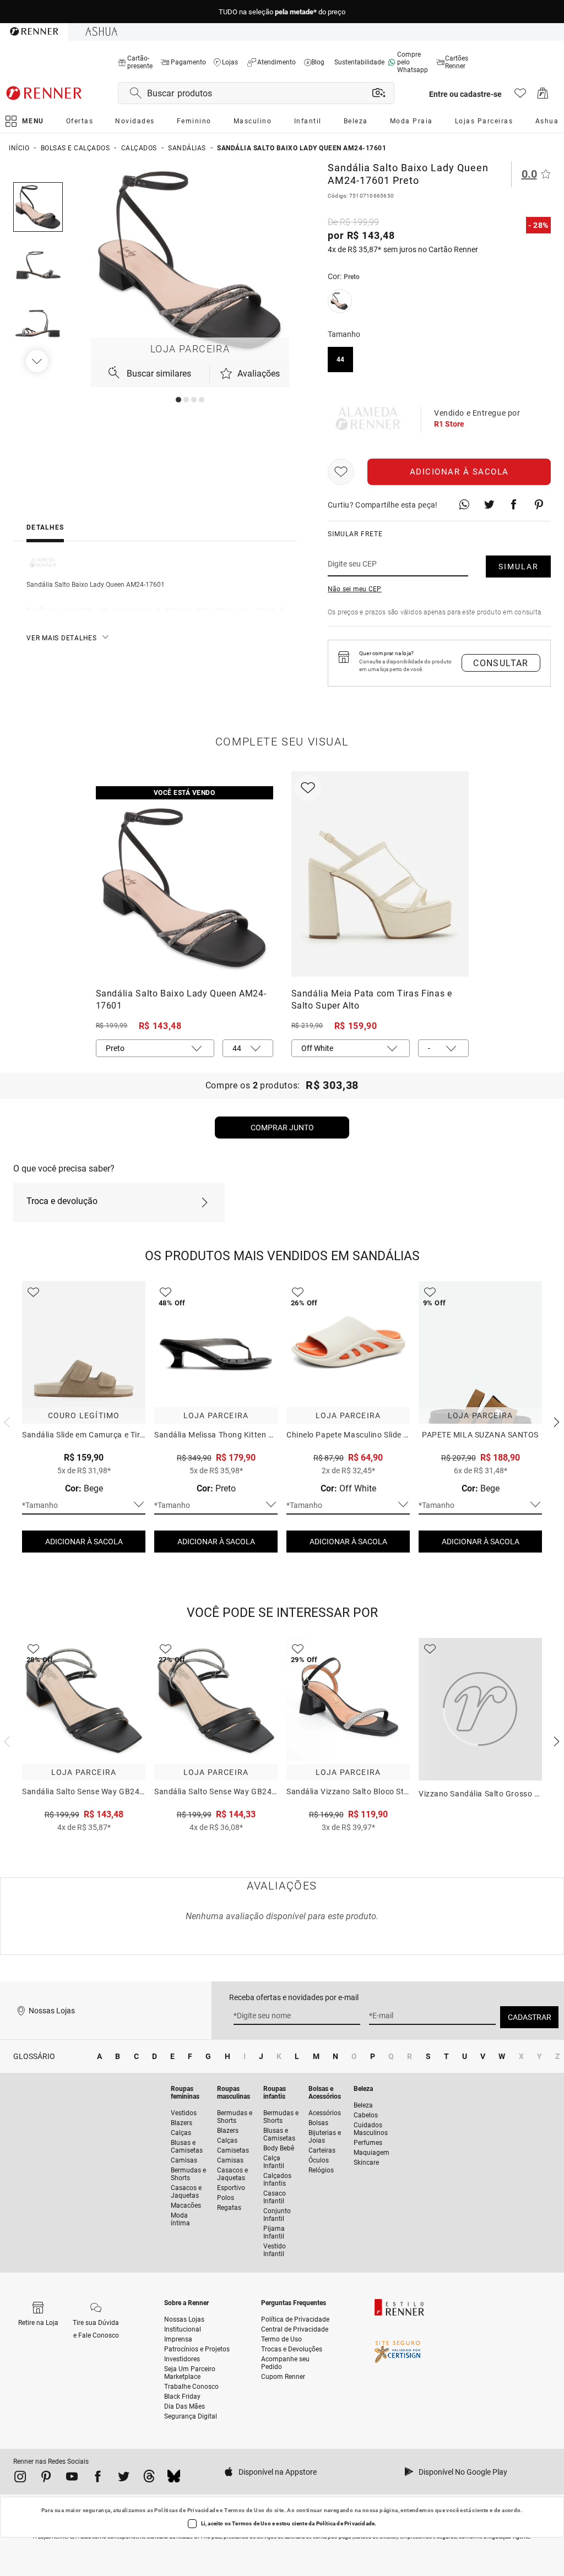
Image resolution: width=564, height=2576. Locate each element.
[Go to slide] (178, 400)
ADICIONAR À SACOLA (84, 1542)
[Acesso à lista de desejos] (520, 96)
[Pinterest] (46, 2479)
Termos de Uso (244, 2510)
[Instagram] (20, 2479)
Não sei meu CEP (355, 589)
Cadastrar (530, 2017)
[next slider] (6, 1421)
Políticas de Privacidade (186, 2510)
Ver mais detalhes (62, 638)
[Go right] (38, 361)
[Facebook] (98, 2479)
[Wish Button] (341, 472)
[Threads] (149, 2479)
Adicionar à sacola (459, 472)
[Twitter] (124, 2479)
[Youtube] (72, 2479)
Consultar (501, 663)
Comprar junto (282, 1128)
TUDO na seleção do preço (282, 12)
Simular (519, 567)
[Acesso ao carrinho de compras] (543, 96)
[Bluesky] (174, 2479)
